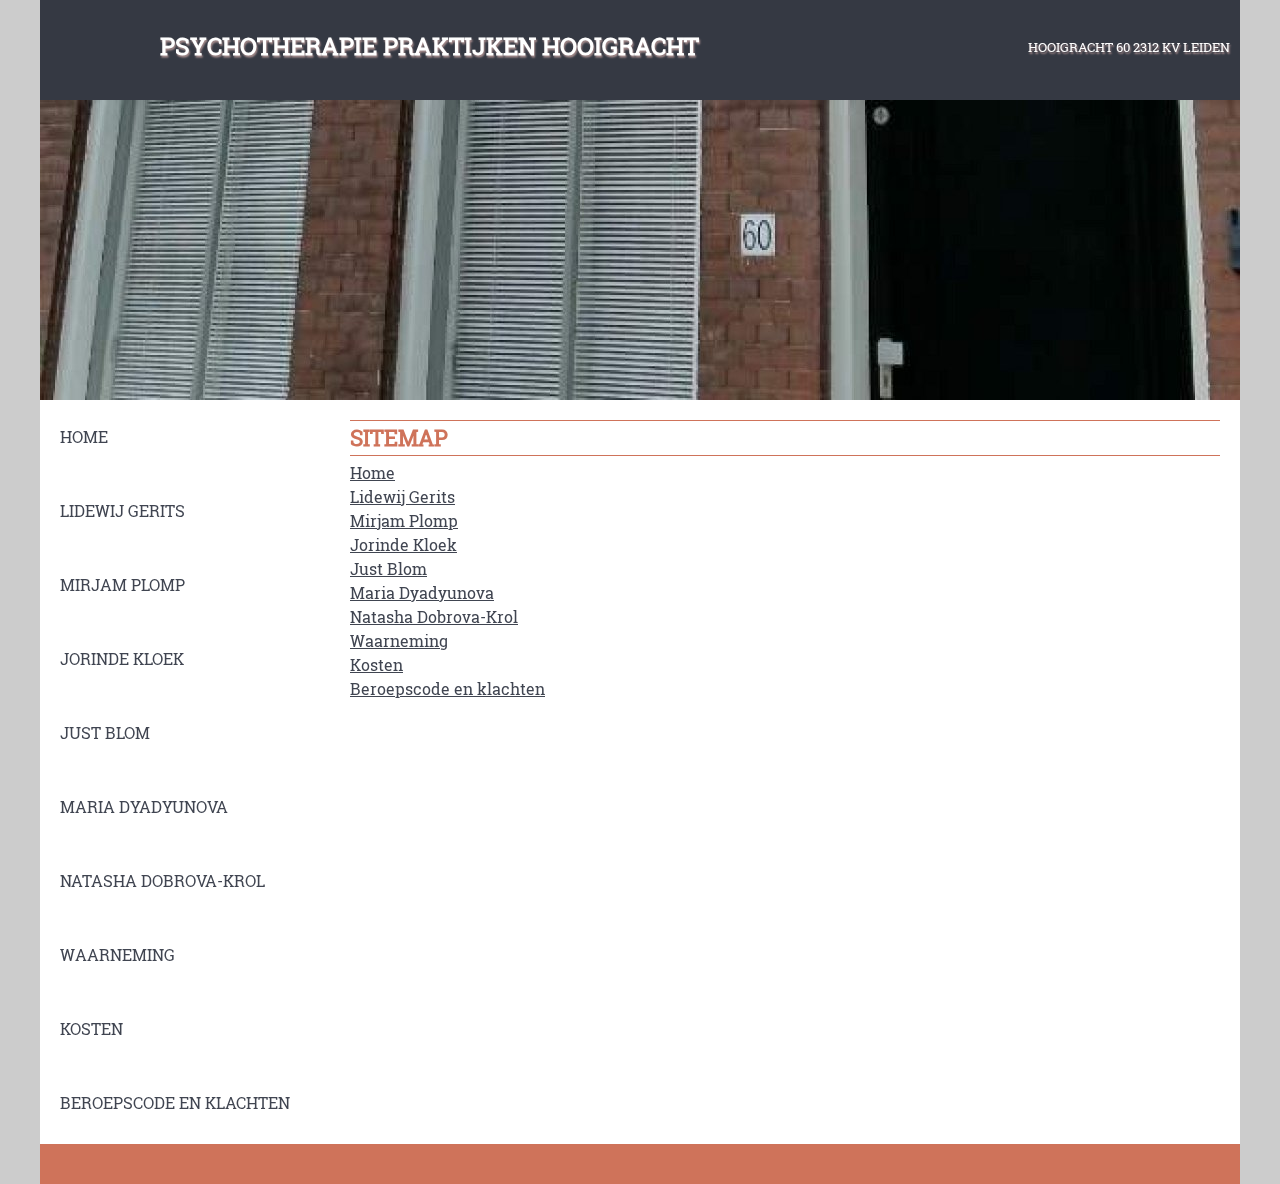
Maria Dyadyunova (422, 592)
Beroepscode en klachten (447, 688)
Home (372, 472)
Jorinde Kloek (403, 544)
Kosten (376, 664)
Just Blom (388, 568)
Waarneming (399, 640)
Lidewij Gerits (402, 496)
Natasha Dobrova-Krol (434, 616)
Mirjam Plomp (404, 520)
